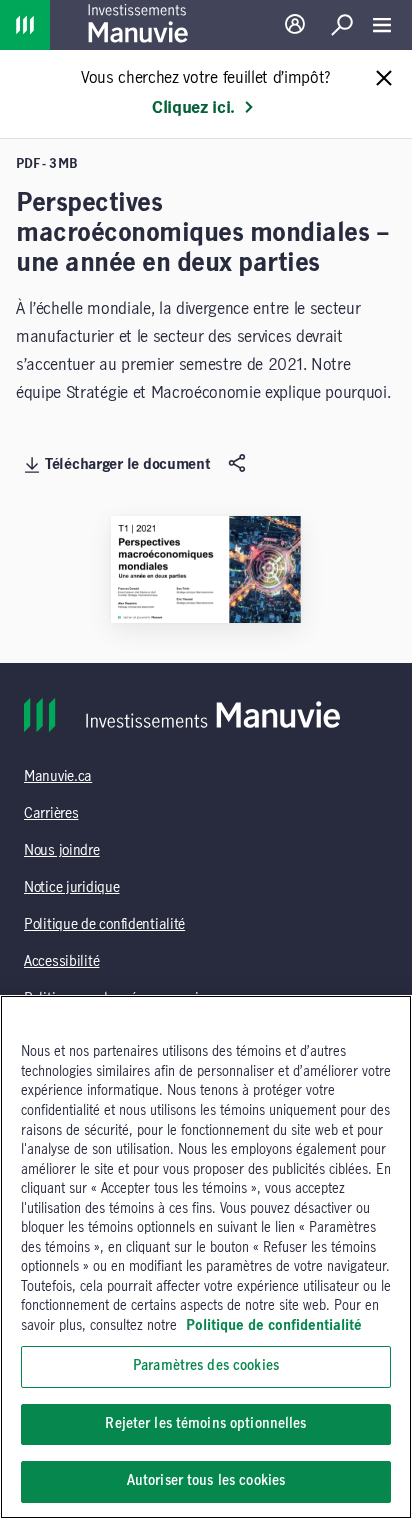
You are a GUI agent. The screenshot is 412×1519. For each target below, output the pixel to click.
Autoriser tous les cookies (206, 1481)
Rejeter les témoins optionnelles (205, 1424)
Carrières (51, 814)
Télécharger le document (128, 465)
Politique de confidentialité (104, 925)
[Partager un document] (239, 464)
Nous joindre (62, 851)
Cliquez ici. (193, 108)
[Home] (25, 25)
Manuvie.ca (58, 777)
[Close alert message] (384, 79)
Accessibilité (61, 962)
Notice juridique (72, 888)
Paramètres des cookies (206, 1366)
